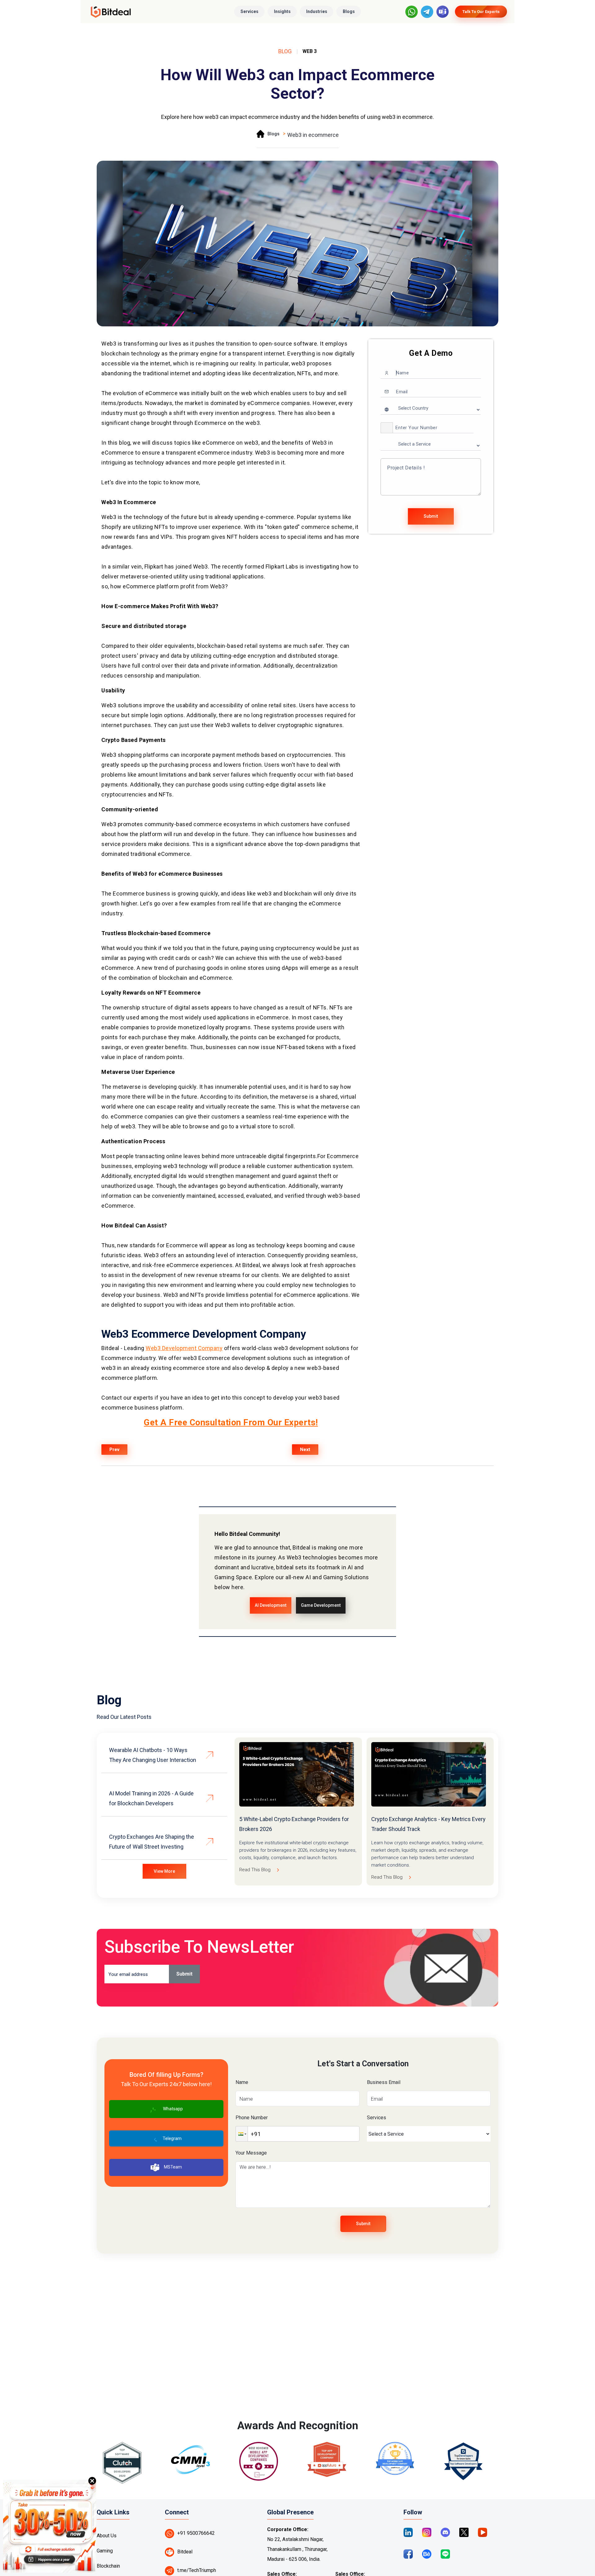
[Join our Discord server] (445, 2532)
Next (305, 1449)
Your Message (251, 2153)
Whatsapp (173, 2109)
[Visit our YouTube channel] (483, 2532)
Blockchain (108, 2566)
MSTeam (173, 2167)
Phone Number (252, 2118)
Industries (317, 11)
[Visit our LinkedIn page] (408, 2532)
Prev (114, 1449)
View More (164, 1871)
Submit (431, 516)
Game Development (321, 1605)
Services (249, 11)
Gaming (105, 2551)
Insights (282, 11)
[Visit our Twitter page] (464, 2532)
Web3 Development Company (184, 1348)
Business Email (384, 2082)
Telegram (172, 2138)
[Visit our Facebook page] (408, 2554)
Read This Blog (255, 1870)
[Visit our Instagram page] (427, 2532)
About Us (107, 2536)
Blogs (349, 11)
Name (242, 2082)
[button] (387, 428)
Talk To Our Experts (481, 12)
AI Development (271, 1605)
